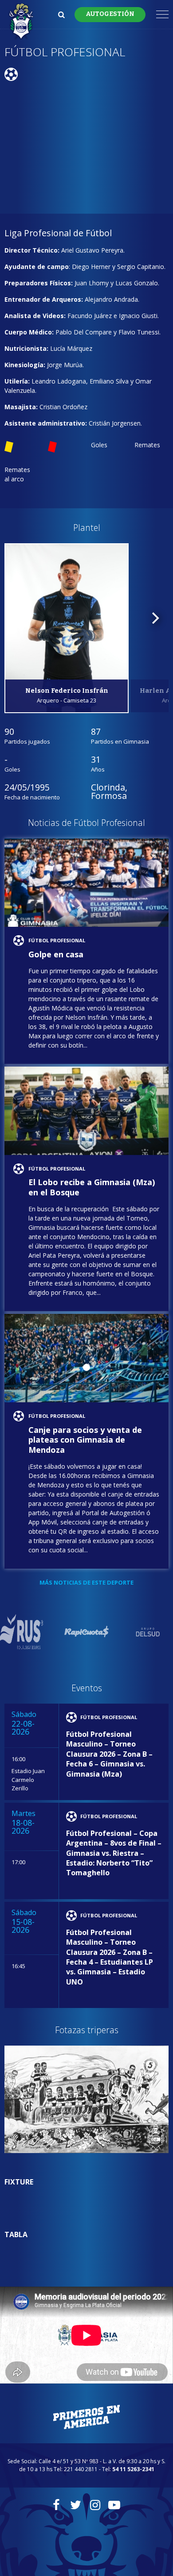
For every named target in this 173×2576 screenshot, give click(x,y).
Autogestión (110, 14)
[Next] (154, 618)
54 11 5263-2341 (133, 2469)
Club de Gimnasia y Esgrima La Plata (21, 22)
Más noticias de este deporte (86, 1582)
